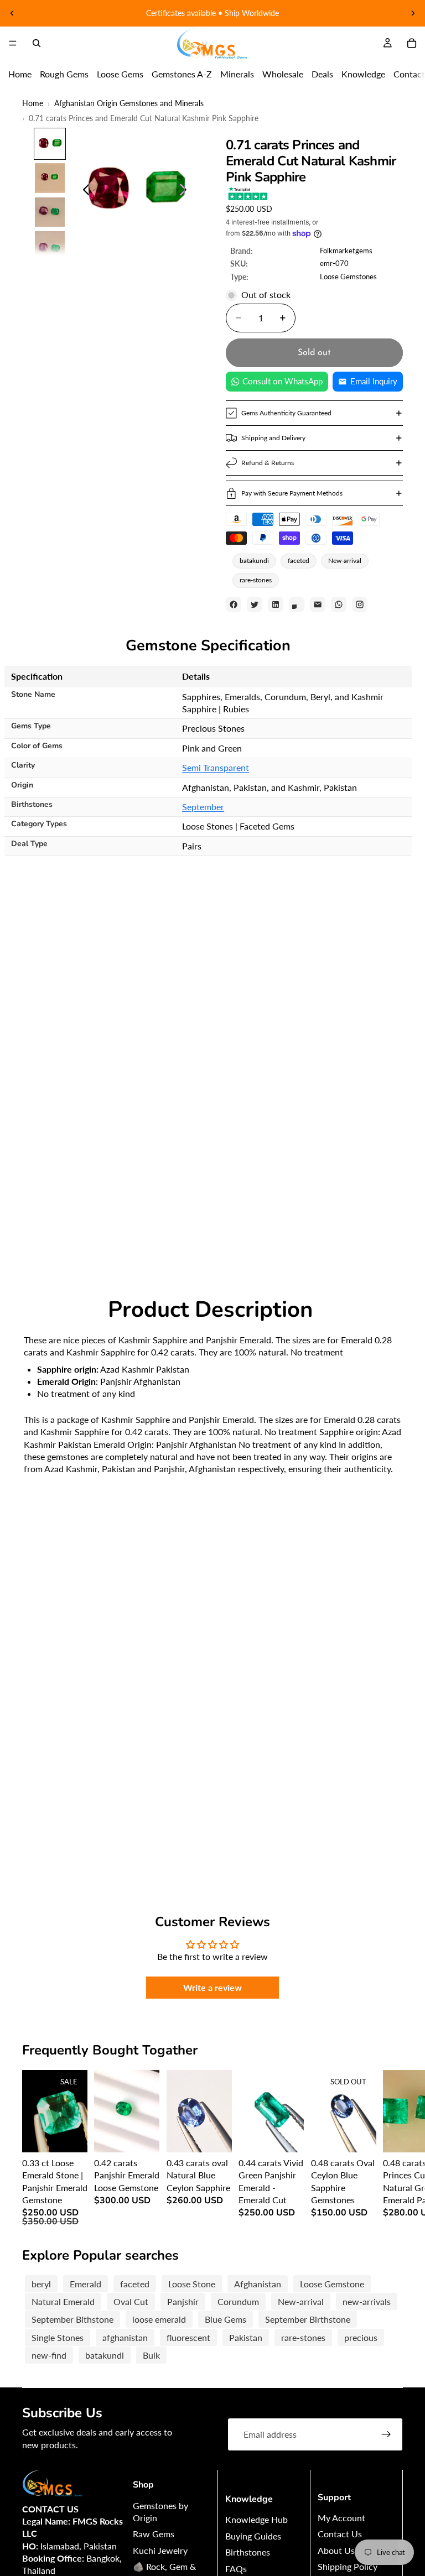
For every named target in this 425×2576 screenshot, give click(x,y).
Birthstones (248, 2552)
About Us (336, 2550)
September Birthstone (308, 2319)
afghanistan (125, 2337)
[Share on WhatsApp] (339, 604)
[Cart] (412, 43)
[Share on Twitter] (255, 604)
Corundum (238, 2301)
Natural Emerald (63, 2301)
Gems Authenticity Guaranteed (286, 413)
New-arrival (345, 560)
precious (361, 2337)
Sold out (314, 353)
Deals (322, 74)
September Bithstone (72, 2319)
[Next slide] (413, 13)
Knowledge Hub (256, 2519)
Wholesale (283, 74)
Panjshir (183, 2301)
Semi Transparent (216, 767)
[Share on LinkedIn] (276, 604)
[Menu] (13, 43)
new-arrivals (367, 2301)
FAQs (236, 2569)
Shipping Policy (348, 2566)
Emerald (85, 2284)
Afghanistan (258, 2284)
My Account (341, 2518)
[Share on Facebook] (234, 604)
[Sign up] (386, 2434)
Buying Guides (253, 2536)
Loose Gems (120, 74)
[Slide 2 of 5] (50, 178)
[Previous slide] (12, 13)
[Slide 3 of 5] (50, 212)
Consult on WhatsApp (283, 381)
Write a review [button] (212, 1987)
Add (80, 2135)
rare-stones (256, 580)
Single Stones (58, 2337)
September (203, 807)
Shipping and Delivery (273, 438)
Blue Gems (226, 2319)
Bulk (151, 2355)
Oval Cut (131, 2301)
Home (20, 74)
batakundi (254, 560)
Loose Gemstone (332, 2284)
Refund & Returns (268, 463)
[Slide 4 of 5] (50, 246)
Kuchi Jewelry (160, 2550)
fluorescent (188, 2337)
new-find (49, 2355)
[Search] (37, 43)
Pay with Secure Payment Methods (292, 493)
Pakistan (246, 2337)
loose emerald (159, 2319)
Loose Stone (192, 2284)
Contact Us (340, 2534)
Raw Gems (154, 2534)
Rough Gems (64, 74)
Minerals (237, 74)
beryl (41, 2284)
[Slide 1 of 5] (50, 144)
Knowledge (363, 74)
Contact (409, 74)
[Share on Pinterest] (297, 604)
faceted (299, 560)
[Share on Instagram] (360, 604)
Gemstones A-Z (182, 74)
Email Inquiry (374, 381)
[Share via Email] (318, 604)
